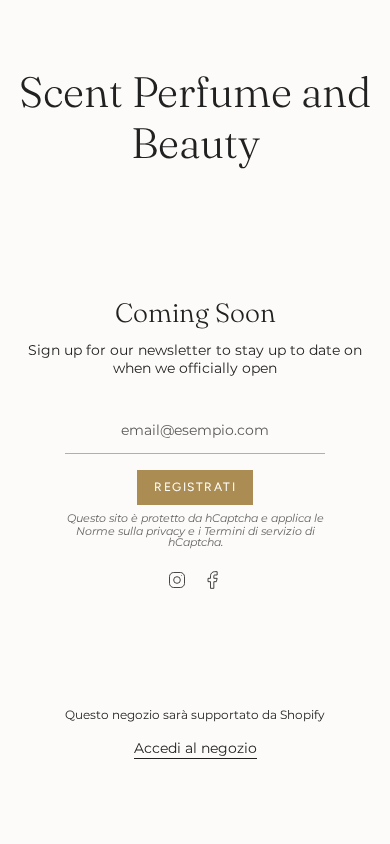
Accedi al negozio (195, 748)
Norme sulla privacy (130, 531)
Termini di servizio (253, 531)
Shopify (302, 714)
